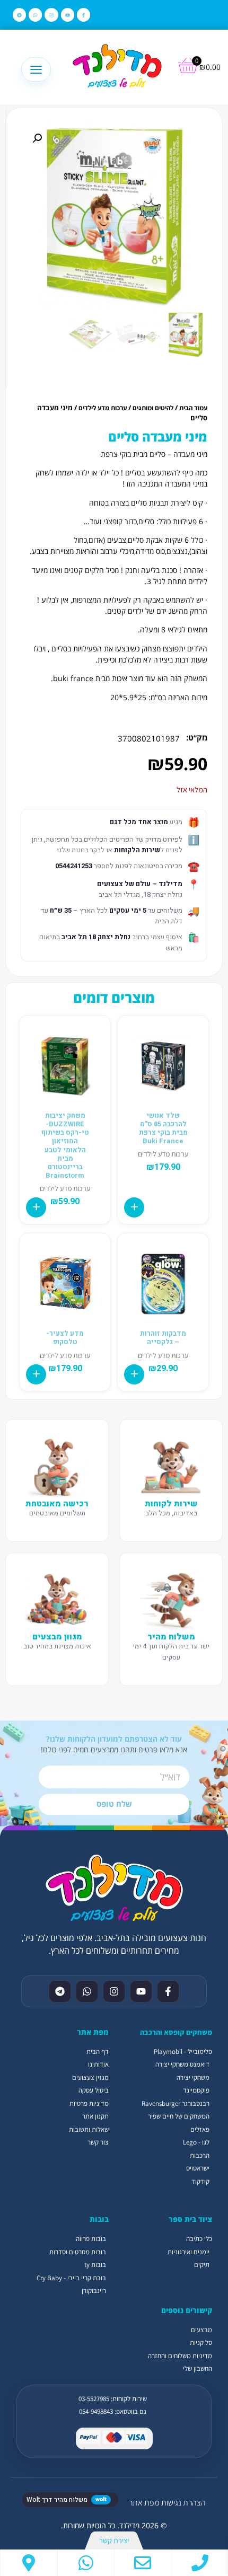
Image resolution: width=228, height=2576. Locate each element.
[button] (37, 138)
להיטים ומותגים (153, 408)
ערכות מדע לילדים (103, 408)
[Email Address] (143, 2563)
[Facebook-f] (84, 15)
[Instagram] (51, 15)
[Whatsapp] (35, 15)
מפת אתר (144, 2503)
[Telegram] (19, 15)
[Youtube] (68, 15)
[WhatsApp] (86, 2563)
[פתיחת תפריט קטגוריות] (36, 69)
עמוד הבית (193, 408)
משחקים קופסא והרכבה (176, 2032)
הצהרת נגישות (183, 2503)
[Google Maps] (29, 2563)
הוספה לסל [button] (134, 1207)
